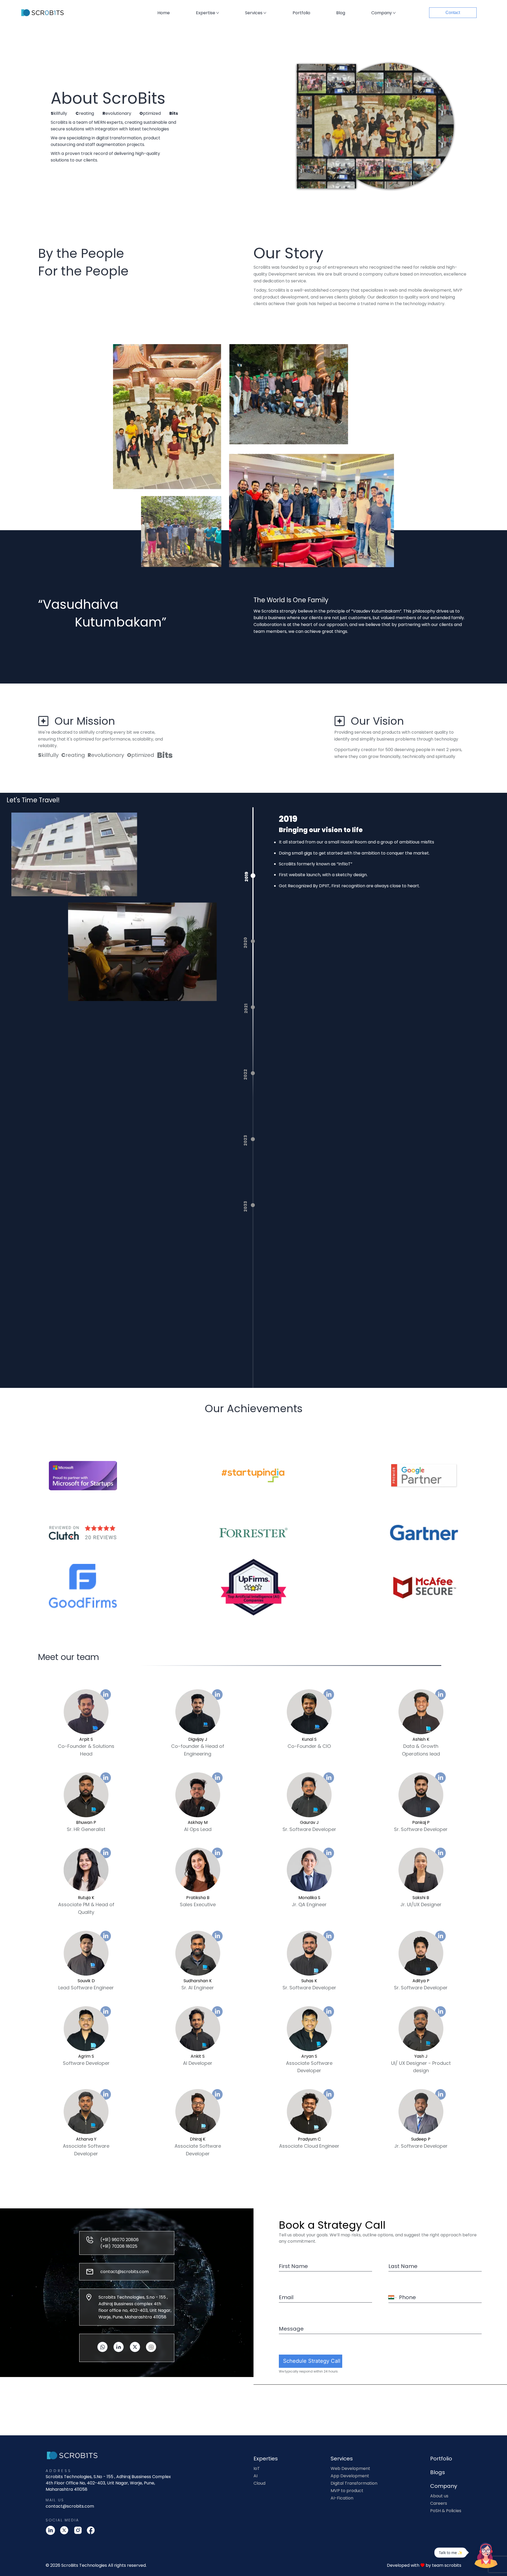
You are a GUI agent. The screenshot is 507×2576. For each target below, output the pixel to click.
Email (286, 2297)
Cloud (259, 2483)
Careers (439, 2503)
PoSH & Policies (446, 2511)
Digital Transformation (354, 2483)
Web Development (350, 2469)
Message (291, 2329)
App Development (350, 2476)
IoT (257, 2469)
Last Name (403, 2266)
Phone (407, 2297)
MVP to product (347, 2491)
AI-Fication (342, 2498)
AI (255, 2476)
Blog (341, 13)
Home (164, 13)
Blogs (438, 2472)
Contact (453, 13)
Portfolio (301, 13)
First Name (293, 2266)
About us (439, 2496)
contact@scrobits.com (70, 2506)
